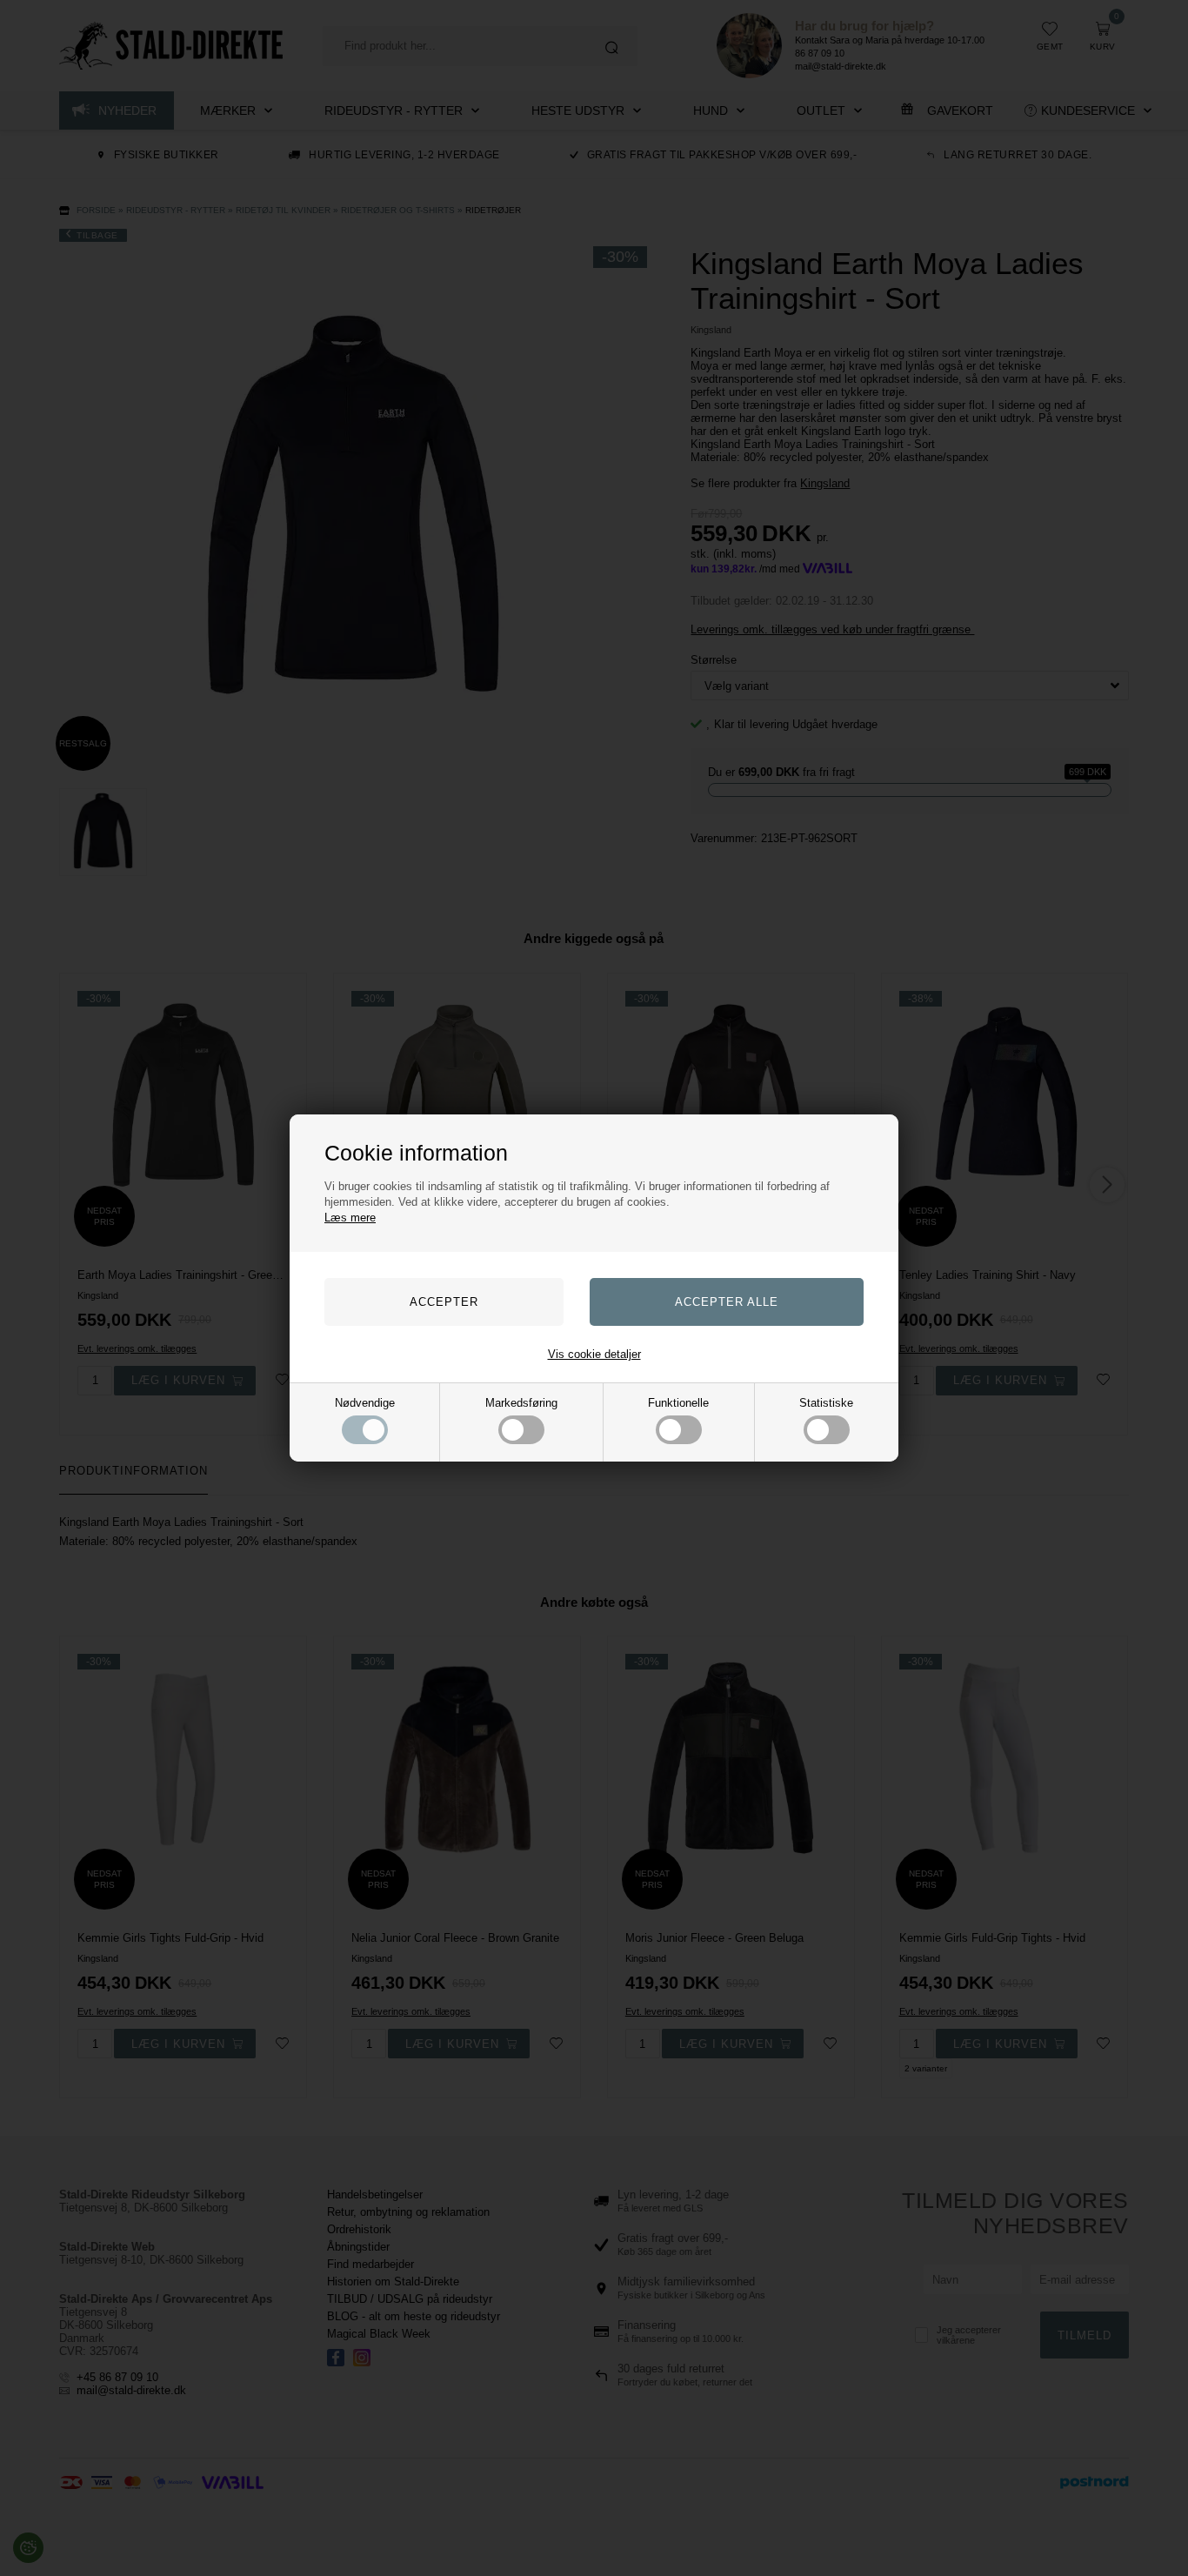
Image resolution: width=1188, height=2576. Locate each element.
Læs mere (350, 1218)
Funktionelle (678, 1403)
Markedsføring (521, 1403)
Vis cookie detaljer (594, 1354)
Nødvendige (365, 1403)
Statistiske (826, 1403)
